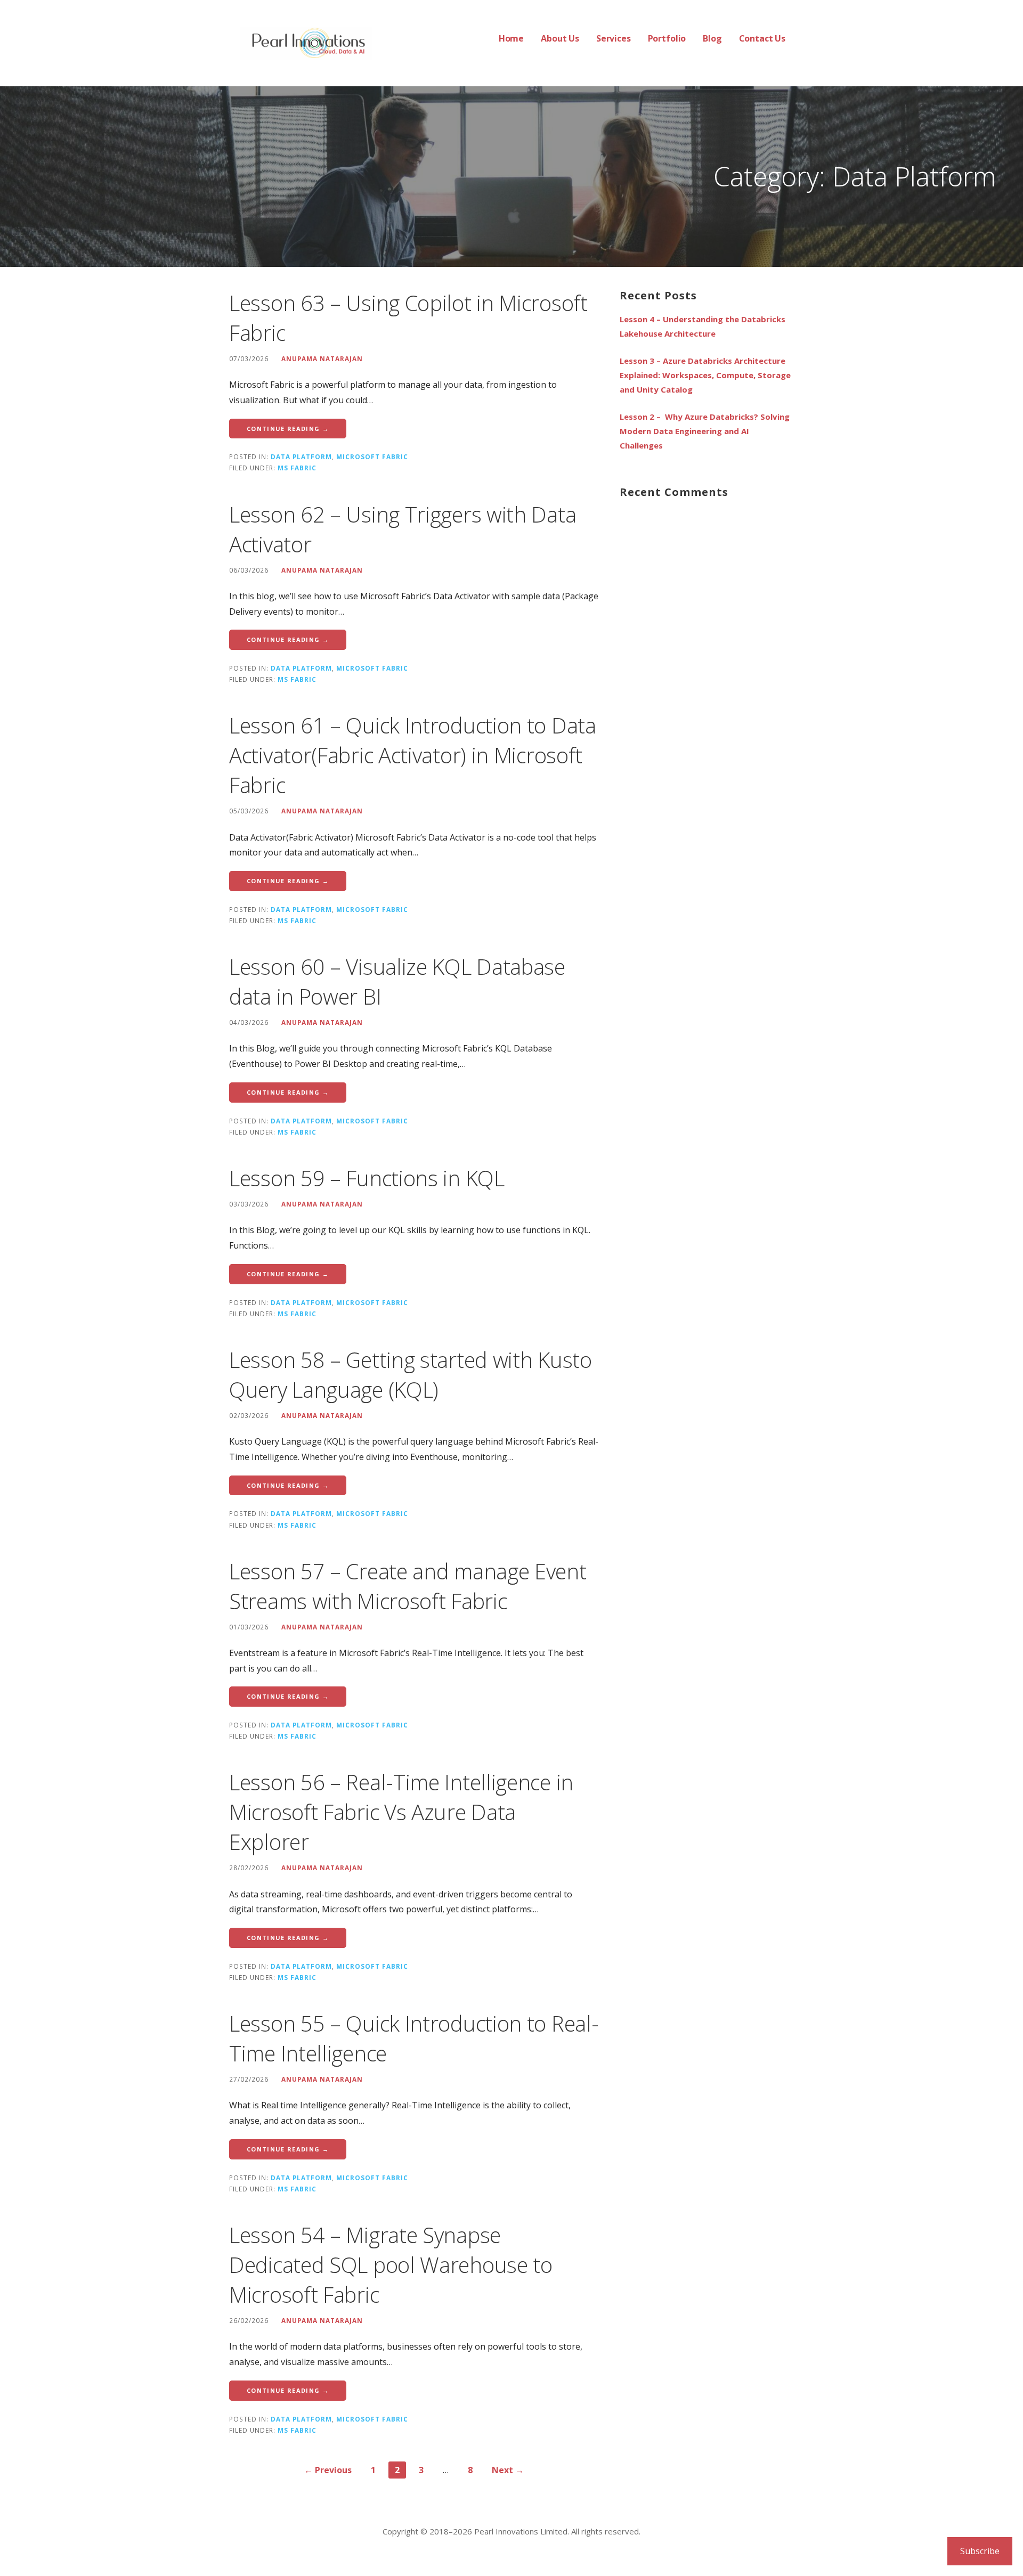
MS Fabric (297, 468)
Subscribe (980, 2551)
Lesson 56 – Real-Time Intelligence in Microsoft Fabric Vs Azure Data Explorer (401, 1812)
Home (511, 38)
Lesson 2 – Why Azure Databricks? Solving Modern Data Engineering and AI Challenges (705, 431)
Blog (712, 38)
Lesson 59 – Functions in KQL (367, 1178)
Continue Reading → (288, 429)
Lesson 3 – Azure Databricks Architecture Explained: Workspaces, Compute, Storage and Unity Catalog (705, 375)
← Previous (328, 2470)
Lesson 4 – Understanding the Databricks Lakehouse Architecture (703, 326)
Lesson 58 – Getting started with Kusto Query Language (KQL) (411, 1375)
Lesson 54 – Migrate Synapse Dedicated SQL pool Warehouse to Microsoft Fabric (391, 2265)
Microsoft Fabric (372, 456)
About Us (560, 38)
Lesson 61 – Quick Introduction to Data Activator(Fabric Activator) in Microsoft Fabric (413, 755)
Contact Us (762, 38)
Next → (508, 2470)
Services (614, 38)
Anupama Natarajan (322, 358)
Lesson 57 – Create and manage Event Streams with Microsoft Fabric (408, 1586)
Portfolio (667, 38)
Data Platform (301, 456)
